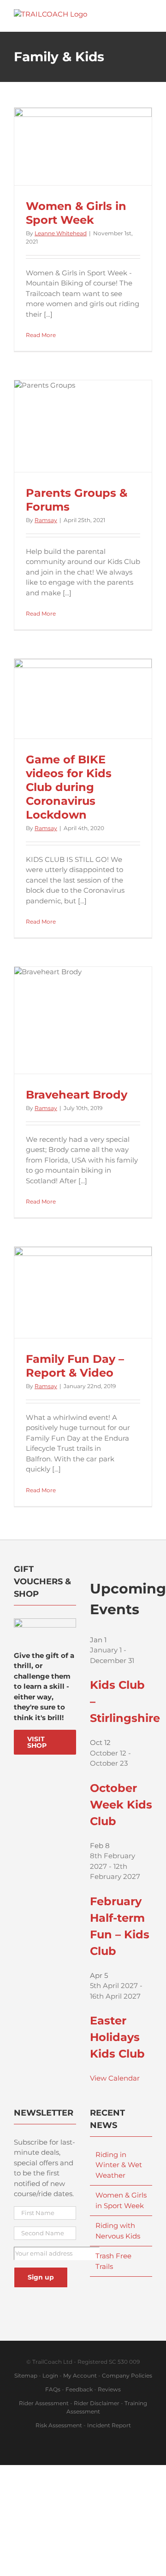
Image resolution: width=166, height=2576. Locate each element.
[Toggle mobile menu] (148, 14)
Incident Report (109, 2425)
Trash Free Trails (113, 2261)
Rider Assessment (44, 2403)
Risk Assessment (59, 2425)
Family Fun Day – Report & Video (75, 1366)
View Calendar (115, 2078)
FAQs (53, 2389)
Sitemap (26, 2375)
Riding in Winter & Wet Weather (119, 2165)
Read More (41, 335)
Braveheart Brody (77, 1095)
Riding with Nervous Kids (118, 2231)
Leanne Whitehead (61, 233)
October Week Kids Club (121, 1805)
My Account (80, 2375)
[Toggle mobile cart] (132, 14)
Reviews (109, 2389)
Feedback (79, 2389)
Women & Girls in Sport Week (76, 213)
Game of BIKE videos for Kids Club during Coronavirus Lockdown (69, 787)
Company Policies (127, 2375)
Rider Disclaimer (97, 2403)
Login (50, 2375)
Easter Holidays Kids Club (117, 2037)
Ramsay (46, 520)
